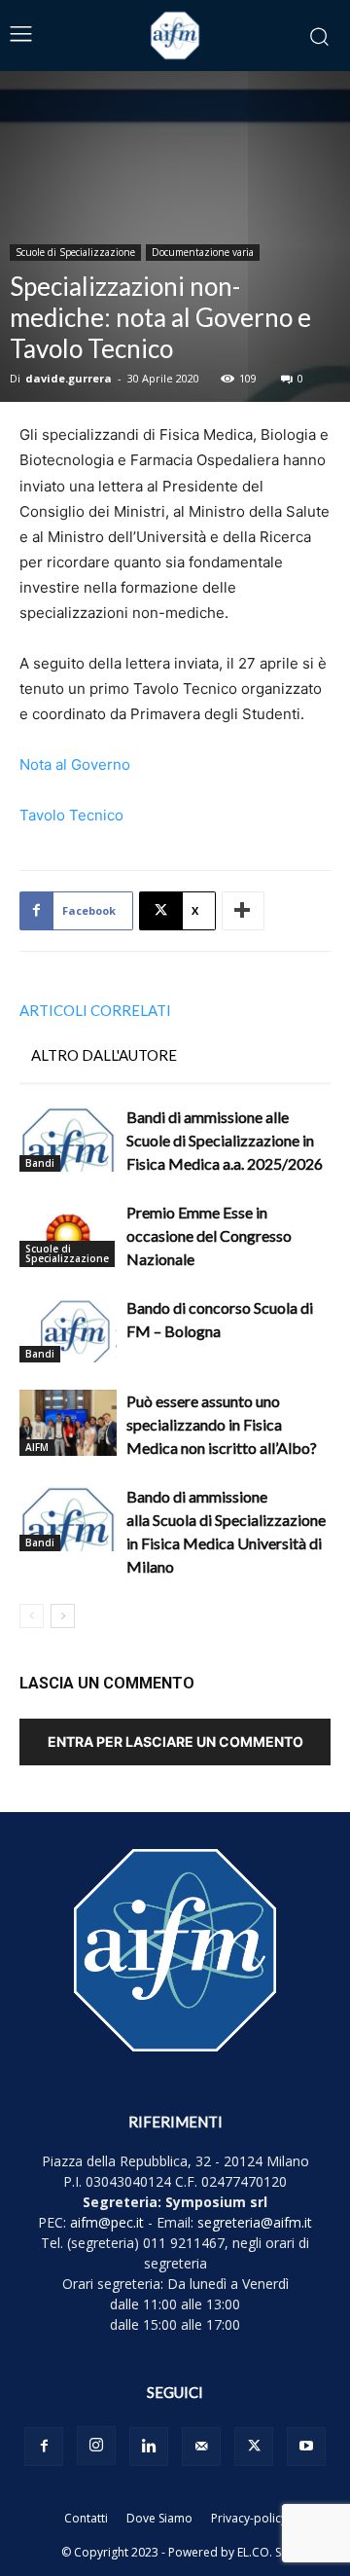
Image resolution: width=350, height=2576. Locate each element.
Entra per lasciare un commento (175, 1742)
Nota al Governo (75, 764)
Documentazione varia (203, 252)
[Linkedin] (149, 2447)
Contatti (86, 2518)
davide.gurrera (69, 378)
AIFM (37, 1447)
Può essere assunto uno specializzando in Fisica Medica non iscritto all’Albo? (222, 1424)
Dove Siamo (159, 2518)
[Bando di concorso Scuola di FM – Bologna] (68, 1330)
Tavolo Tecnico (71, 815)
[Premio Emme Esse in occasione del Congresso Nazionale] (68, 1234)
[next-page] (63, 1616)
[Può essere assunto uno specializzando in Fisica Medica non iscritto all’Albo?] (68, 1423)
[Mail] (201, 2447)
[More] (243, 911)
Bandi (40, 1163)
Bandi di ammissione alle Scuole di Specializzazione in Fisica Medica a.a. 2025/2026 (225, 1140)
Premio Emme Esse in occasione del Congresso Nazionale (209, 1235)
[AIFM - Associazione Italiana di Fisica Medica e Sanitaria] (175, 36)
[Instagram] (96, 2446)
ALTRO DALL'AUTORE (104, 1055)
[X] (254, 2447)
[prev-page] (32, 1616)
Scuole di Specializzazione (75, 252)
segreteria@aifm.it (255, 2222)
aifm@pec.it (107, 2222)
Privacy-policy (249, 2518)
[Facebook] (44, 2447)
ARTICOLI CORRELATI (95, 1010)
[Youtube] (306, 2447)
